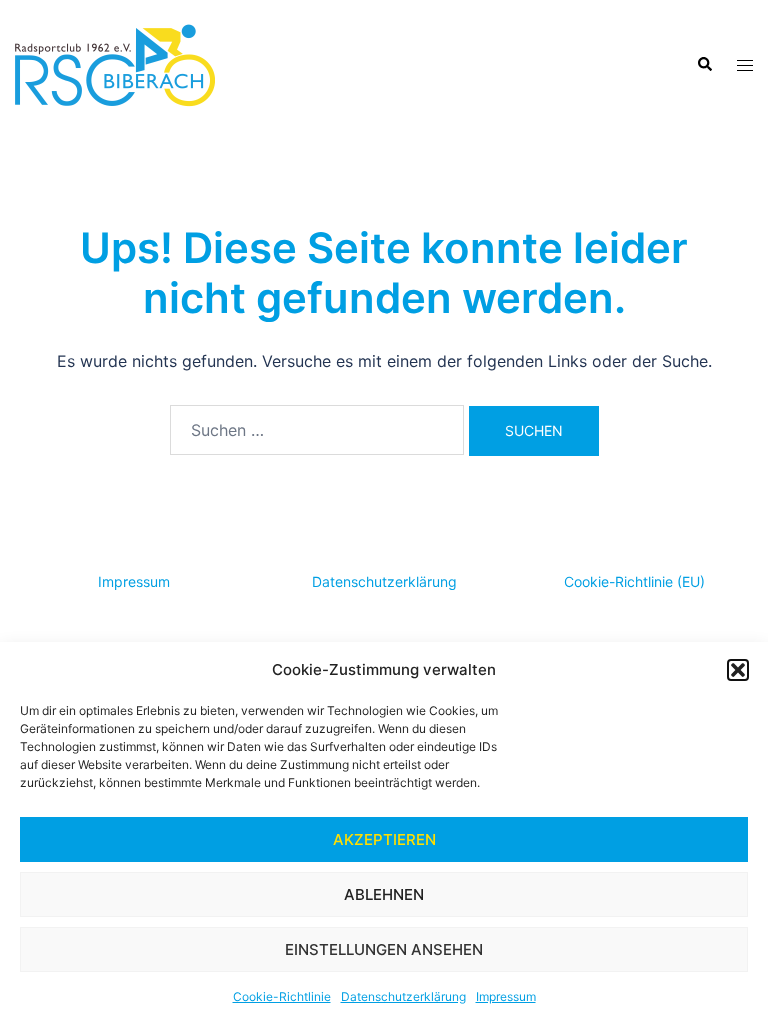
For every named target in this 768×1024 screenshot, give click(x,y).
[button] (738, 670)
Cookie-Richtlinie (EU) (634, 581)
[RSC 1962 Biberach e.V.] (115, 63)
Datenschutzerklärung (403, 996)
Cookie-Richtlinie (282, 996)
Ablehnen (384, 894)
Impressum (506, 996)
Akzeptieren (384, 839)
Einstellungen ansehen (384, 949)
